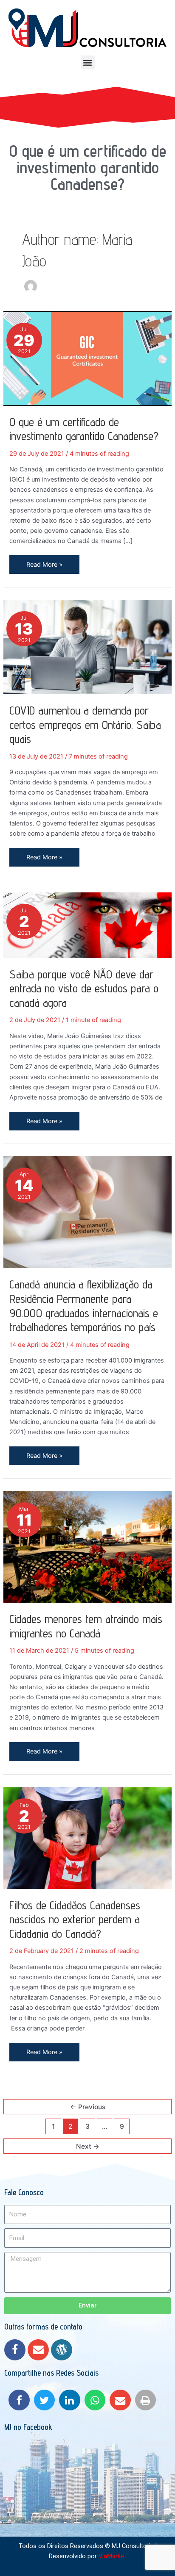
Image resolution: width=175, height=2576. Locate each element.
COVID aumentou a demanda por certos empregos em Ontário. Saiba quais (85, 724)
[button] (88, 62)
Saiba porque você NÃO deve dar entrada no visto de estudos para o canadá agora (84, 988)
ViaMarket (112, 2556)
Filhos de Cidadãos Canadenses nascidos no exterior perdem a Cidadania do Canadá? (75, 1919)
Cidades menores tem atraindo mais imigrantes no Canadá (86, 1626)
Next (88, 2146)
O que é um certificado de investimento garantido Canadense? (88, 167)
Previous (88, 2107)
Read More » (45, 562)
